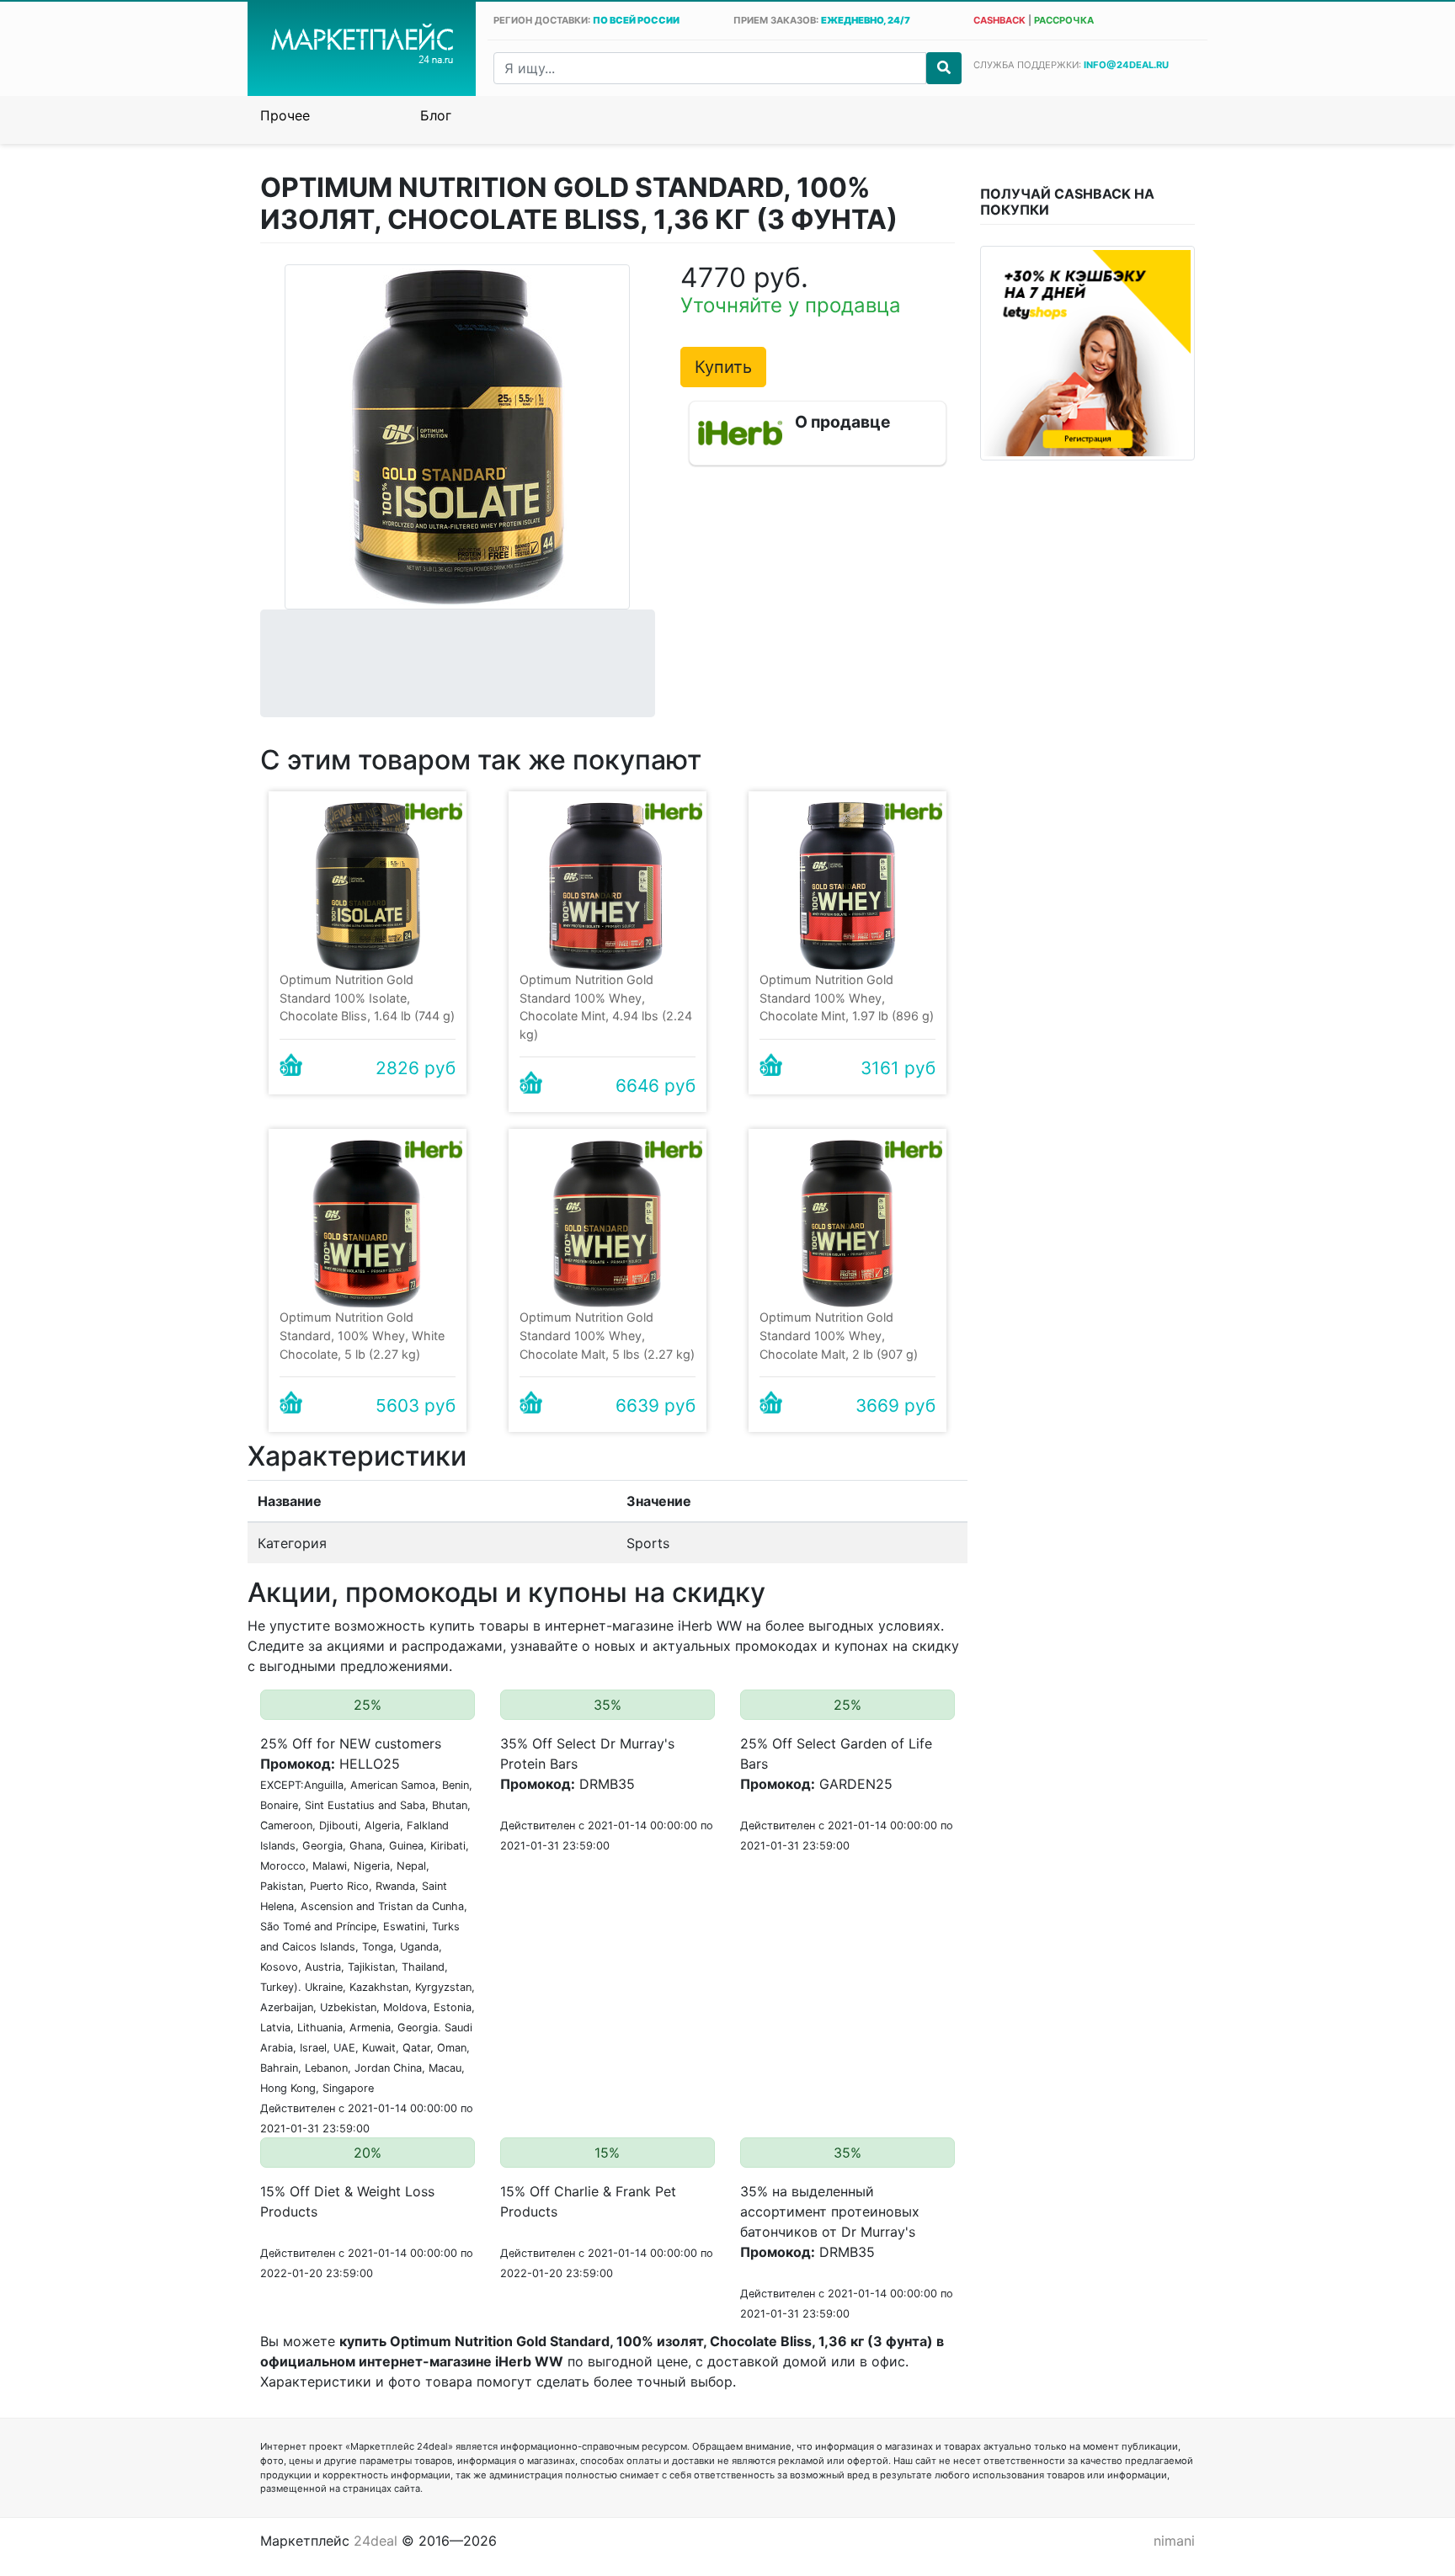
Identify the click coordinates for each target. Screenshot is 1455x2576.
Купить (723, 367)
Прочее (285, 115)
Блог (436, 115)
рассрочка (1064, 20)
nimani (1174, 2541)
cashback (999, 20)
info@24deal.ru (1126, 65)
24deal (376, 2541)
